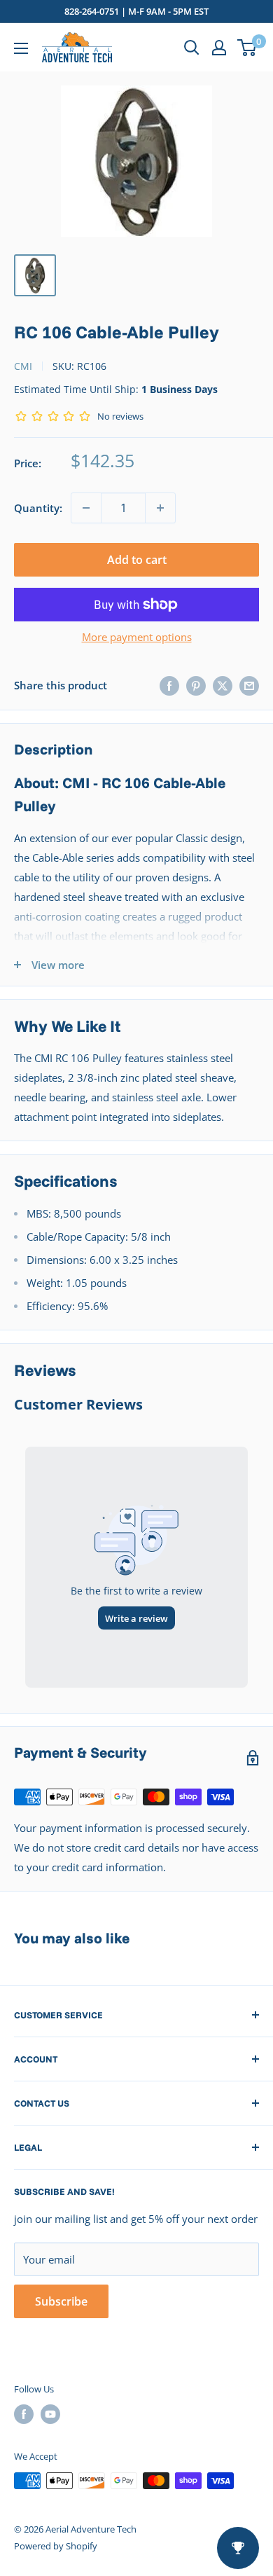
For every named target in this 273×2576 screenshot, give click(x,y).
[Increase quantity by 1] (160, 508)
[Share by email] (249, 685)
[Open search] (192, 48)
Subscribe (61, 2301)
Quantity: (38, 508)
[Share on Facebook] (169, 685)
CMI (23, 366)
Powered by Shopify (56, 2546)
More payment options (137, 637)
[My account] (219, 48)
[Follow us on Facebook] (24, 2414)
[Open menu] (21, 48)
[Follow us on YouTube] (50, 2414)
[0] (247, 48)
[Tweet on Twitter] (223, 685)
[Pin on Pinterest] (196, 685)
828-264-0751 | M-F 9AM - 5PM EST (136, 11)
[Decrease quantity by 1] (86, 508)
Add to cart (137, 560)
